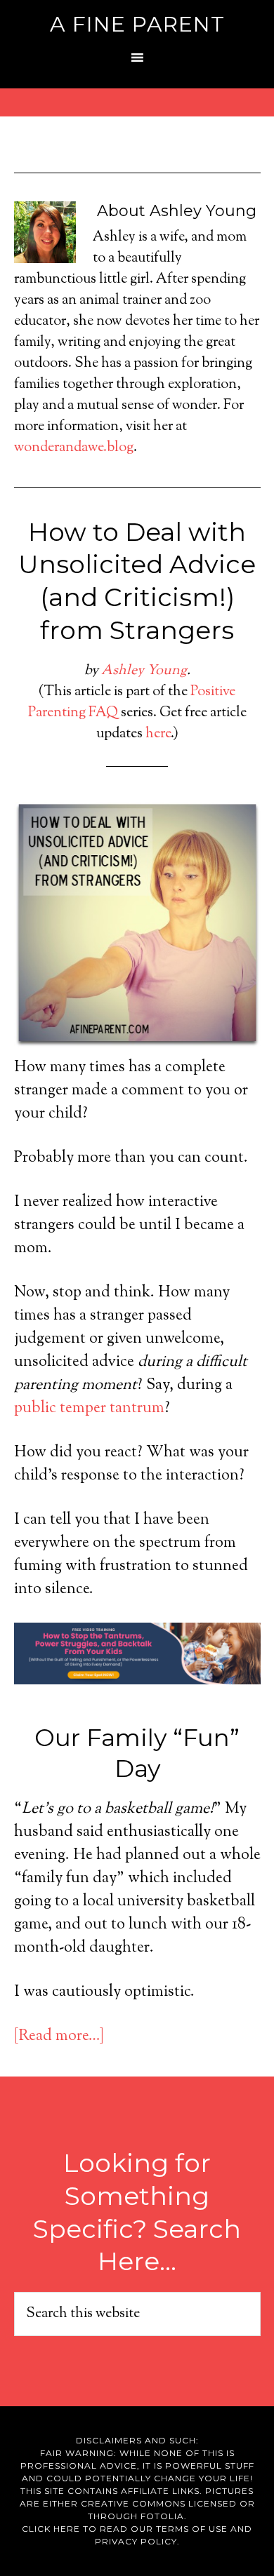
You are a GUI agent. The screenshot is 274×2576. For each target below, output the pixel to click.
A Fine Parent (137, 24)
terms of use (192, 2529)
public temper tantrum (89, 1409)
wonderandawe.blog (74, 448)
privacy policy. (137, 2541)
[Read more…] (59, 2037)
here (158, 734)
